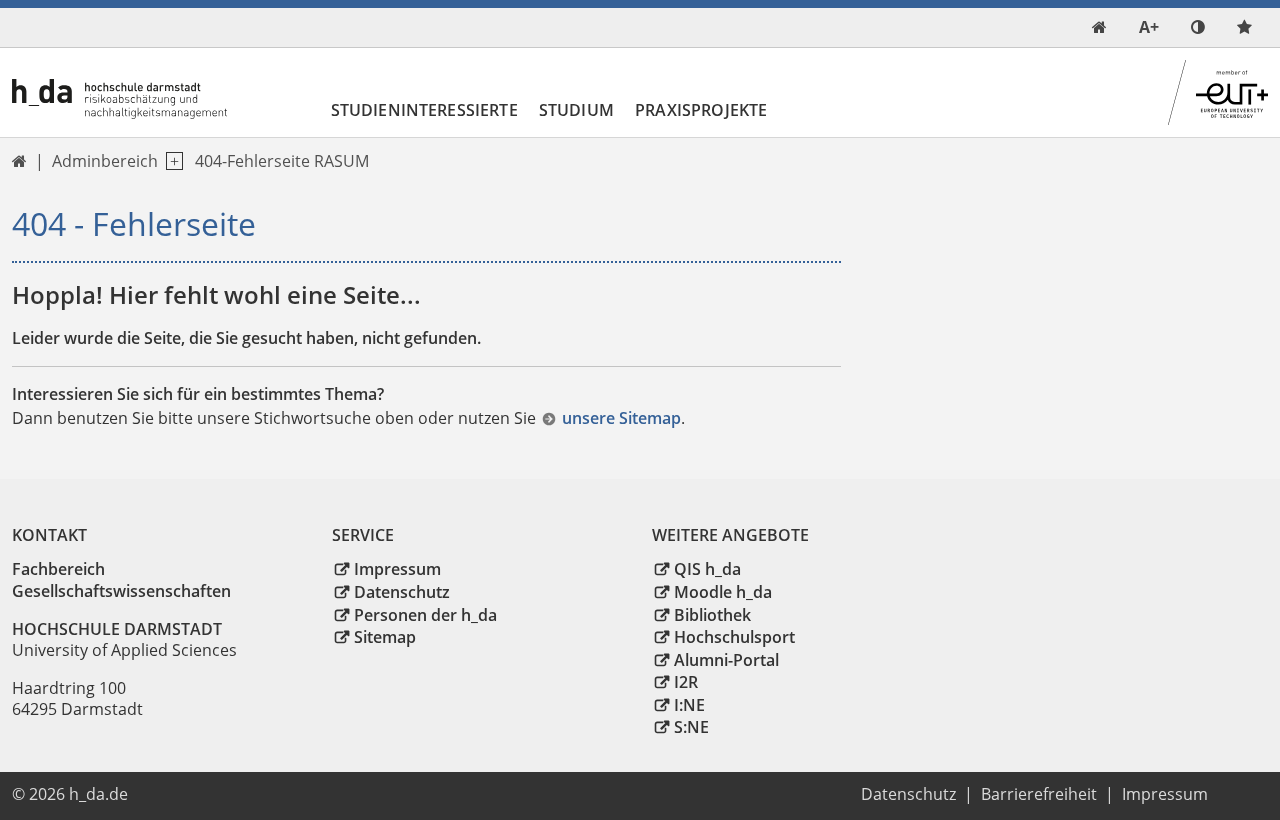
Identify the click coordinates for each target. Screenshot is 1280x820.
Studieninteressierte (424, 110)
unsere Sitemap (621, 418)
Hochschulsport (734, 637)
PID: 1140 (175, 794)
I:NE (689, 705)
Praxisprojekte (701, 110)
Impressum (397, 569)
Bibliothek (712, 615)
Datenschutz (402, 592)
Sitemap (385, 637)
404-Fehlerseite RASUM (282, 161)
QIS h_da (707, 569)
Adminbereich (105, 161)
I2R (686, 682)
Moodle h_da (723, 592)
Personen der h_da (425, 615)
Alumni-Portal (726, 660)
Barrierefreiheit (1039, 794)
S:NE (691, 727)
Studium (576, 110)
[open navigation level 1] (170, 161)
